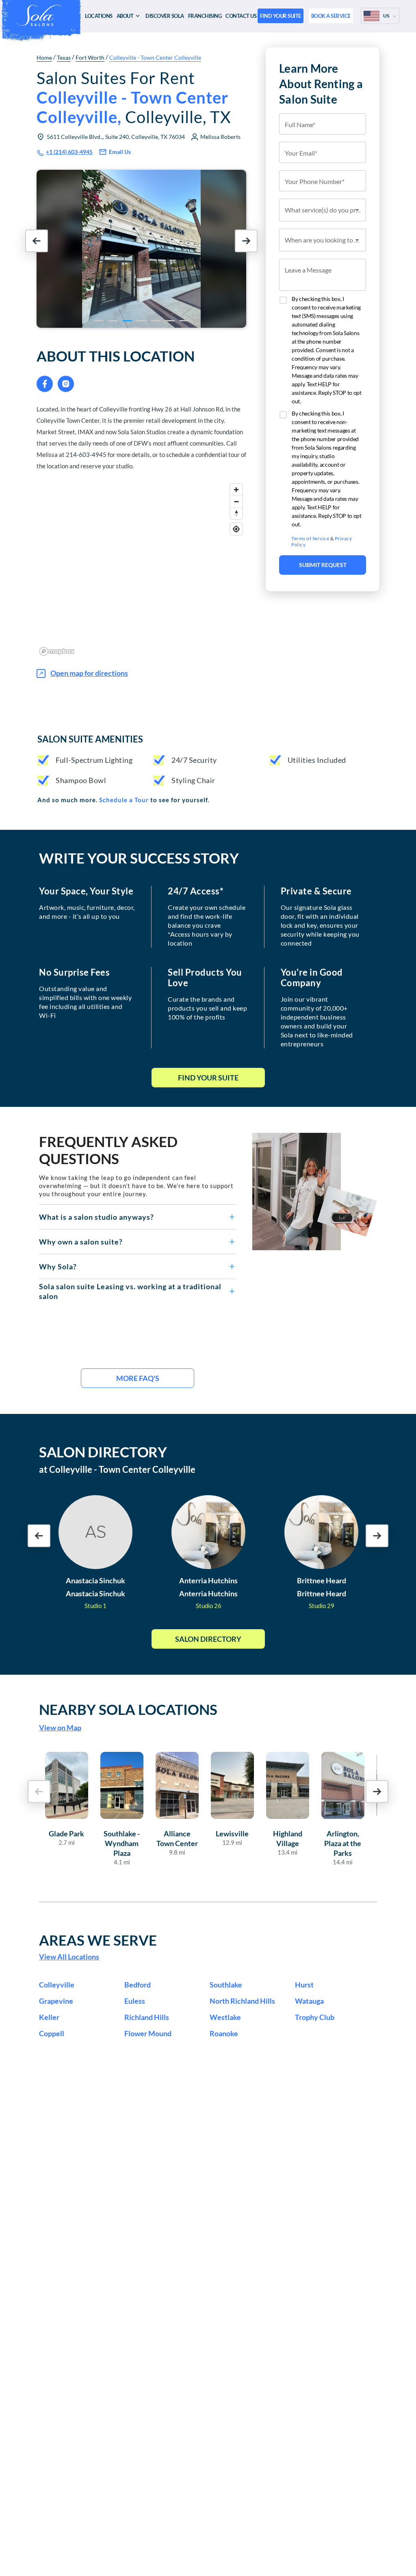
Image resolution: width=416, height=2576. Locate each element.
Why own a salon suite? (81, 1242)
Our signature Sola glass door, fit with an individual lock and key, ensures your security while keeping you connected (320, 925)
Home (44, 57)
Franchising (205, 16)
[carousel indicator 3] (127, 321)
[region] (141, 569)
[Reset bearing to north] (236, 513)
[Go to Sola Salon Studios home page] (41, 15)
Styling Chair (193, 780)
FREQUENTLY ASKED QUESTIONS (108, 1150)
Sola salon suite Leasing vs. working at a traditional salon (130, 1291)
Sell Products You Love (205, 978)
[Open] (357, 210)
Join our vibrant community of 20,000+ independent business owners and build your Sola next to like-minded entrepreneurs (317, 1021)
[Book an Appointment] (323, 613)
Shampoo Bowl (81, 780)
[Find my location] (236, 529)
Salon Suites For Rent (134, 97)
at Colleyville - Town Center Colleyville (117, 1469)
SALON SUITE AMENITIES (90, 739)
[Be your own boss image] (315, 1192)
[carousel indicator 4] (142, 321)
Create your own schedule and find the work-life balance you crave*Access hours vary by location (207, 925)
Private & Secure (316, 891)
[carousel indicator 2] (113, 321)
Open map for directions (89, 673)
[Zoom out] (236, 501)
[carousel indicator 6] (170, 321)
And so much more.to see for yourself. (123, 800)
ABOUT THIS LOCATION (116, 356)
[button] (138, 1217)
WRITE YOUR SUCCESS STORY (139, 858)
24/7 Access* (196, 891)
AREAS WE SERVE (98, 1940)
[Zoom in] (236, 490)
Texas (64, 57)
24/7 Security (194, 760)
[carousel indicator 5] (156, 321)
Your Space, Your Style (86, 891)
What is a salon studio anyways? (96, 1217)
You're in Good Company (312, 978)
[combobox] (323, 210)
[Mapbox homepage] (57, 651)
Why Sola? (58, 1266)
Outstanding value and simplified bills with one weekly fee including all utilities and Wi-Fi (85, 1002)
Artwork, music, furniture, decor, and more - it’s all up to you (87, 912)
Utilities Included (317, 760)
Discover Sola (165, 16)
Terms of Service (310, 538)
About (125, 16)
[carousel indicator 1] (99, 321)
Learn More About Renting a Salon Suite (321, 84)
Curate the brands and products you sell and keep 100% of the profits (207, 1008)
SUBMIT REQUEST (323, 565)
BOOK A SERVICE (331, 16)
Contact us (241, 16)
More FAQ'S (138, 1378)
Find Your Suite (208, 1078)
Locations (99, 16)
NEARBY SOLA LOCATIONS (128, 1709)
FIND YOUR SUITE (281, 16)
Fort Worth (90, 57)
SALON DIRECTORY (103, 1452)
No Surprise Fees (74, 972)
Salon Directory (208, 1639)
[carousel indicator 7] (184, 321)
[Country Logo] (372, 16)
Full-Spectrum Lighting (94, 760)
